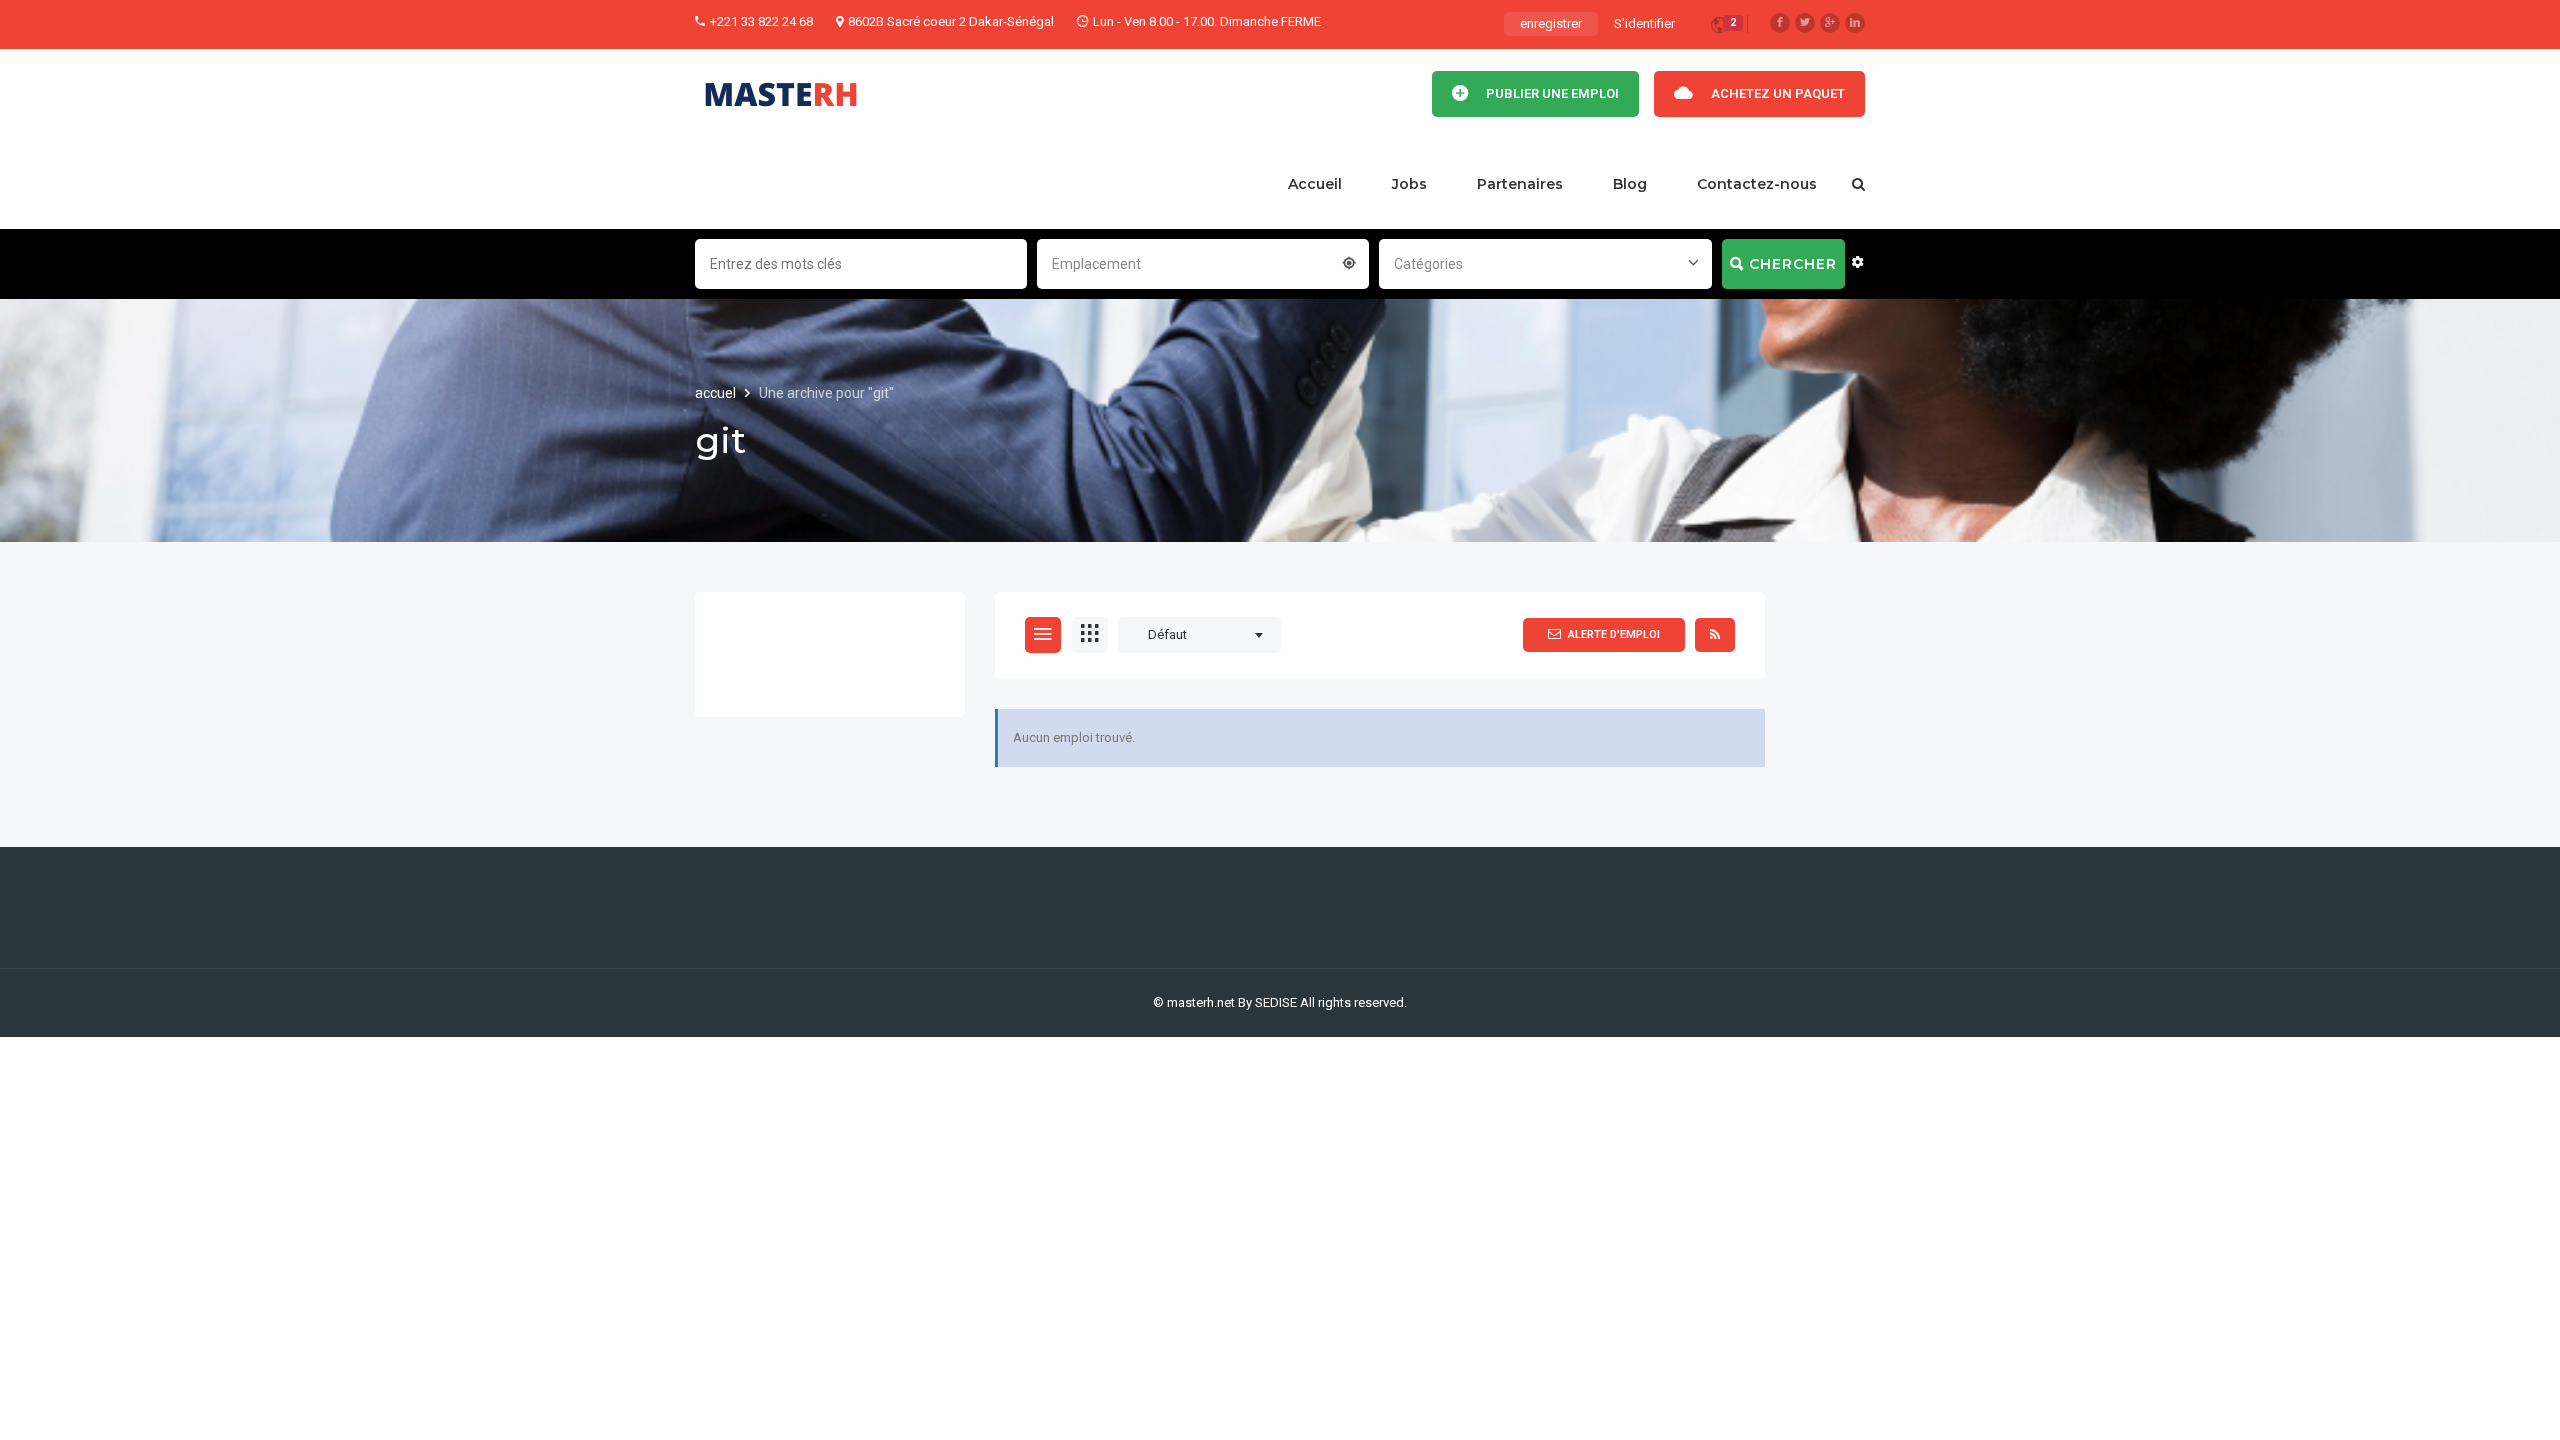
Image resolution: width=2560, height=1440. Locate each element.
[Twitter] (1805, 23)
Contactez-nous (1757, 184)
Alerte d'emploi (1614, 634)
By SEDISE (1267, 1002)
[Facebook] (1780, 23)
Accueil (1315, 184)
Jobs (1409, 184)
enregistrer (1551, 23)
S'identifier (1644, 23)
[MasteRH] (781, 94)
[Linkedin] (1855, 23)
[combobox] (1203, 262)
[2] (1719, 28)
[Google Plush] (1830, 23)
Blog (1630, 184)
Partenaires (1520, 184)
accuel (717, 393)
